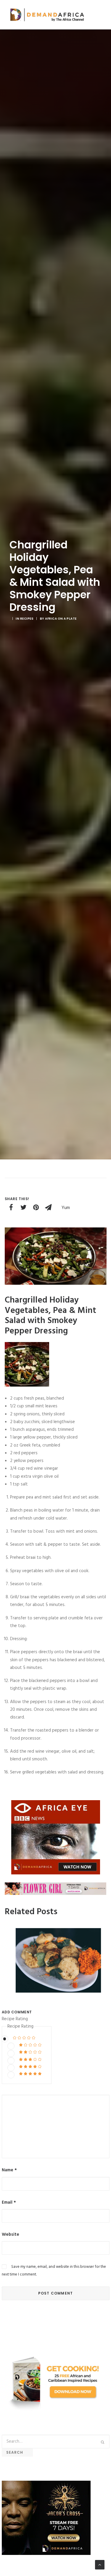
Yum (66, 1208)
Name (9, 2170)
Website (11, 2235)
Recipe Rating (15, 2019)
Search (17, 2452)
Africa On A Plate (61, 619)
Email (9, 2202)
